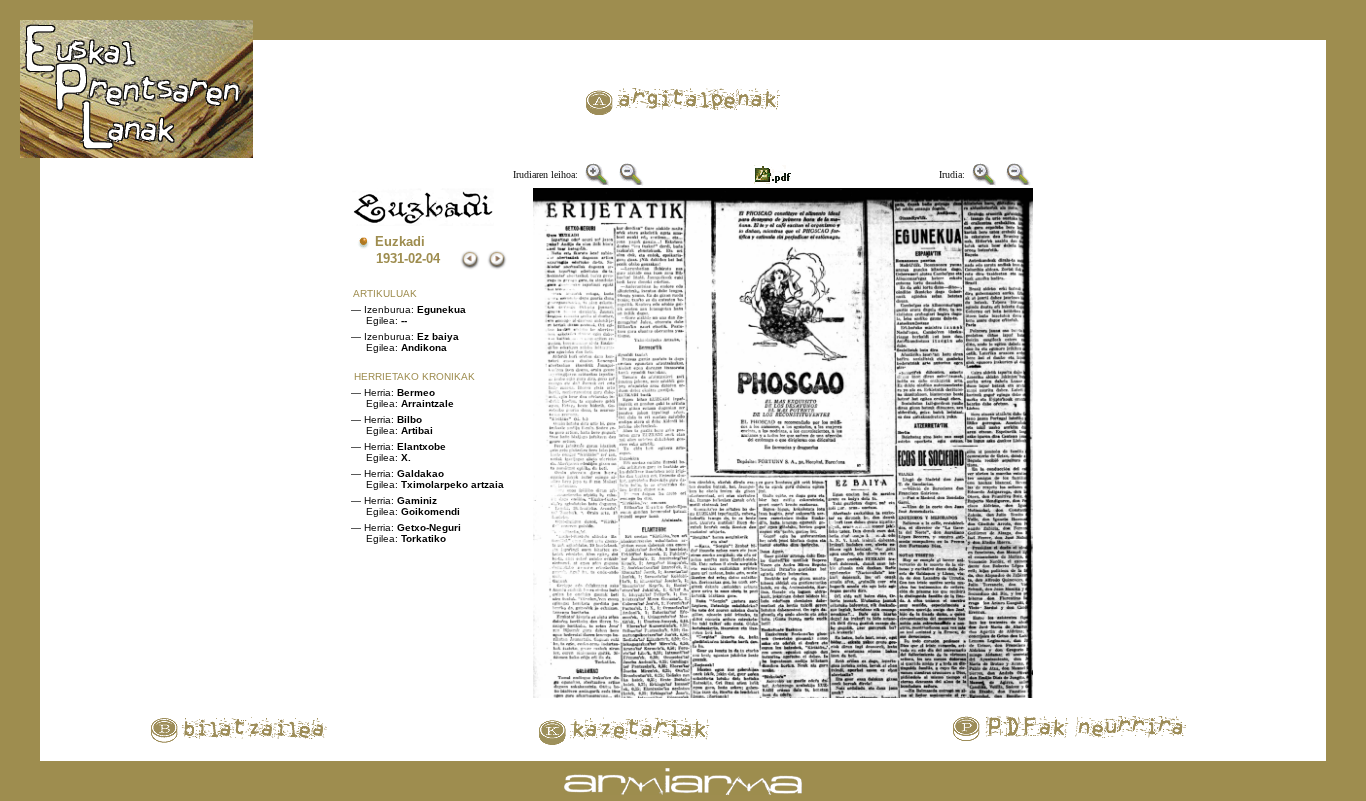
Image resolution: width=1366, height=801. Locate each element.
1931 (390, 258)
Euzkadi (400, 241)
